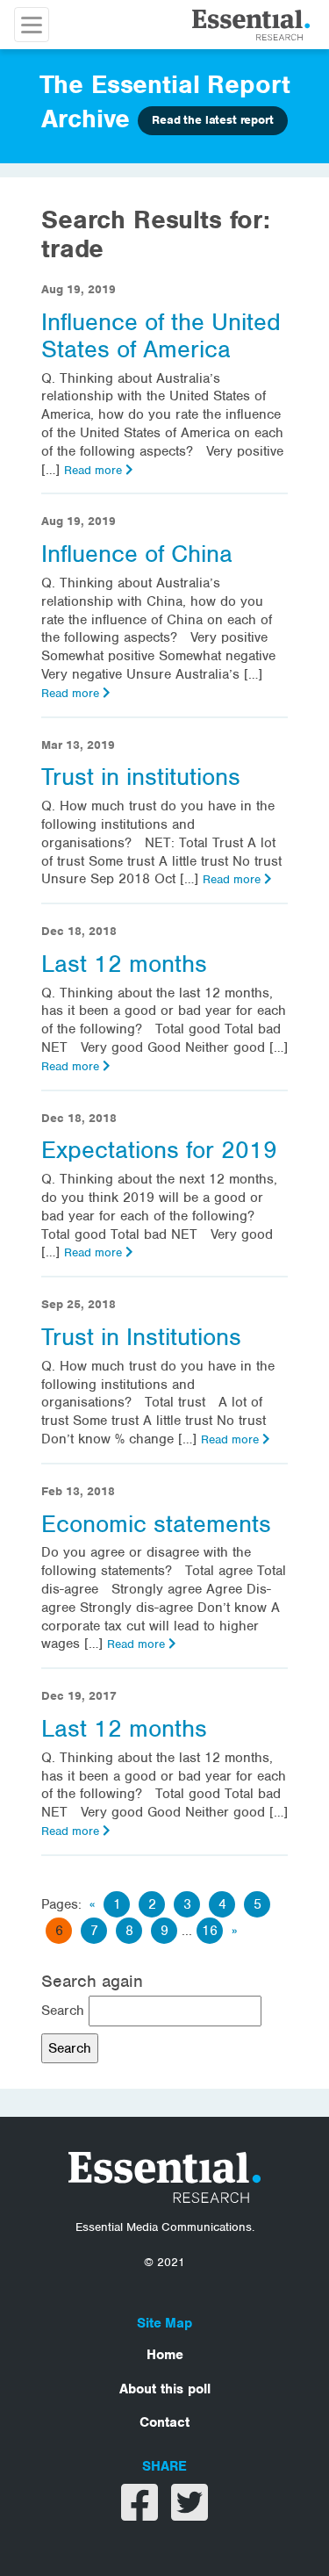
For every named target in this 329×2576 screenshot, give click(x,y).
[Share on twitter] (190, 2514)
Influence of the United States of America (161, 336)
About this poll (165, 2389)
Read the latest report (212, 120)
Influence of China (137, 554)
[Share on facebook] (142, 2514)
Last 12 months (124, 964)
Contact (164, 2422)
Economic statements (156, 1524)
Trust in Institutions (141, 1337)
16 (210, 1931)
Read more (95, 470)
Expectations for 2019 (159, 1150)
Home (165, 2355)
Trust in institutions (141, 777)
